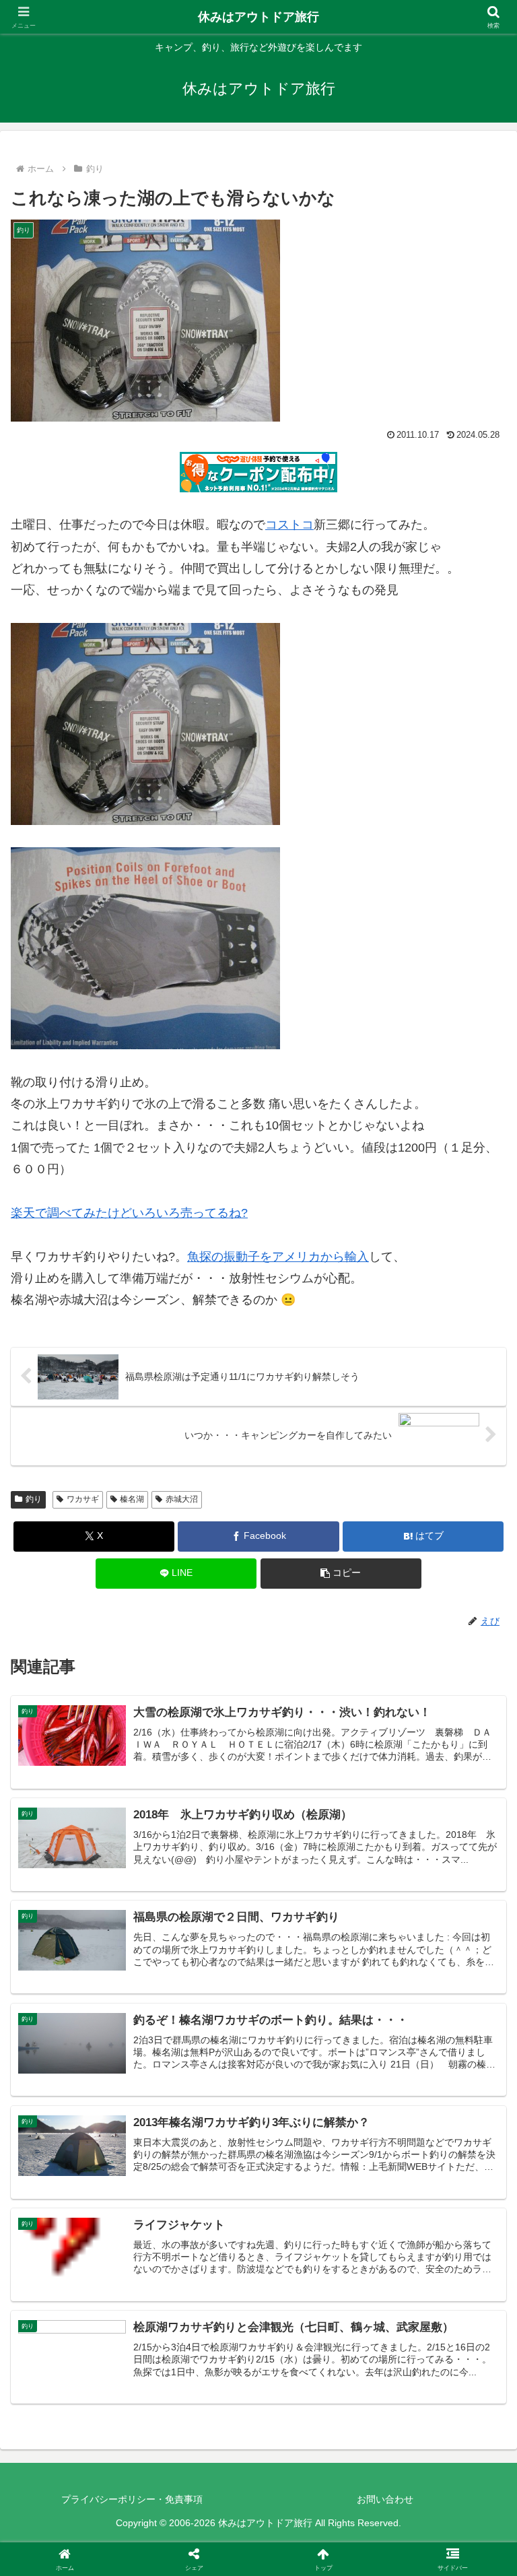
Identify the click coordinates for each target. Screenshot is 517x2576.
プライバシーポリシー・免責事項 (132, 2499)
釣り (34, 1499)
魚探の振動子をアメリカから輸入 (278, 1257)
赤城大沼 (182, 1499)
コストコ (289, 525)
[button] (341, 1574)
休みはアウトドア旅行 (258, 17)
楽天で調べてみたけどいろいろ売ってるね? (129, 1213)
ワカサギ (83, 1499)
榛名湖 (132, 1499)
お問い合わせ (385, 2499)
